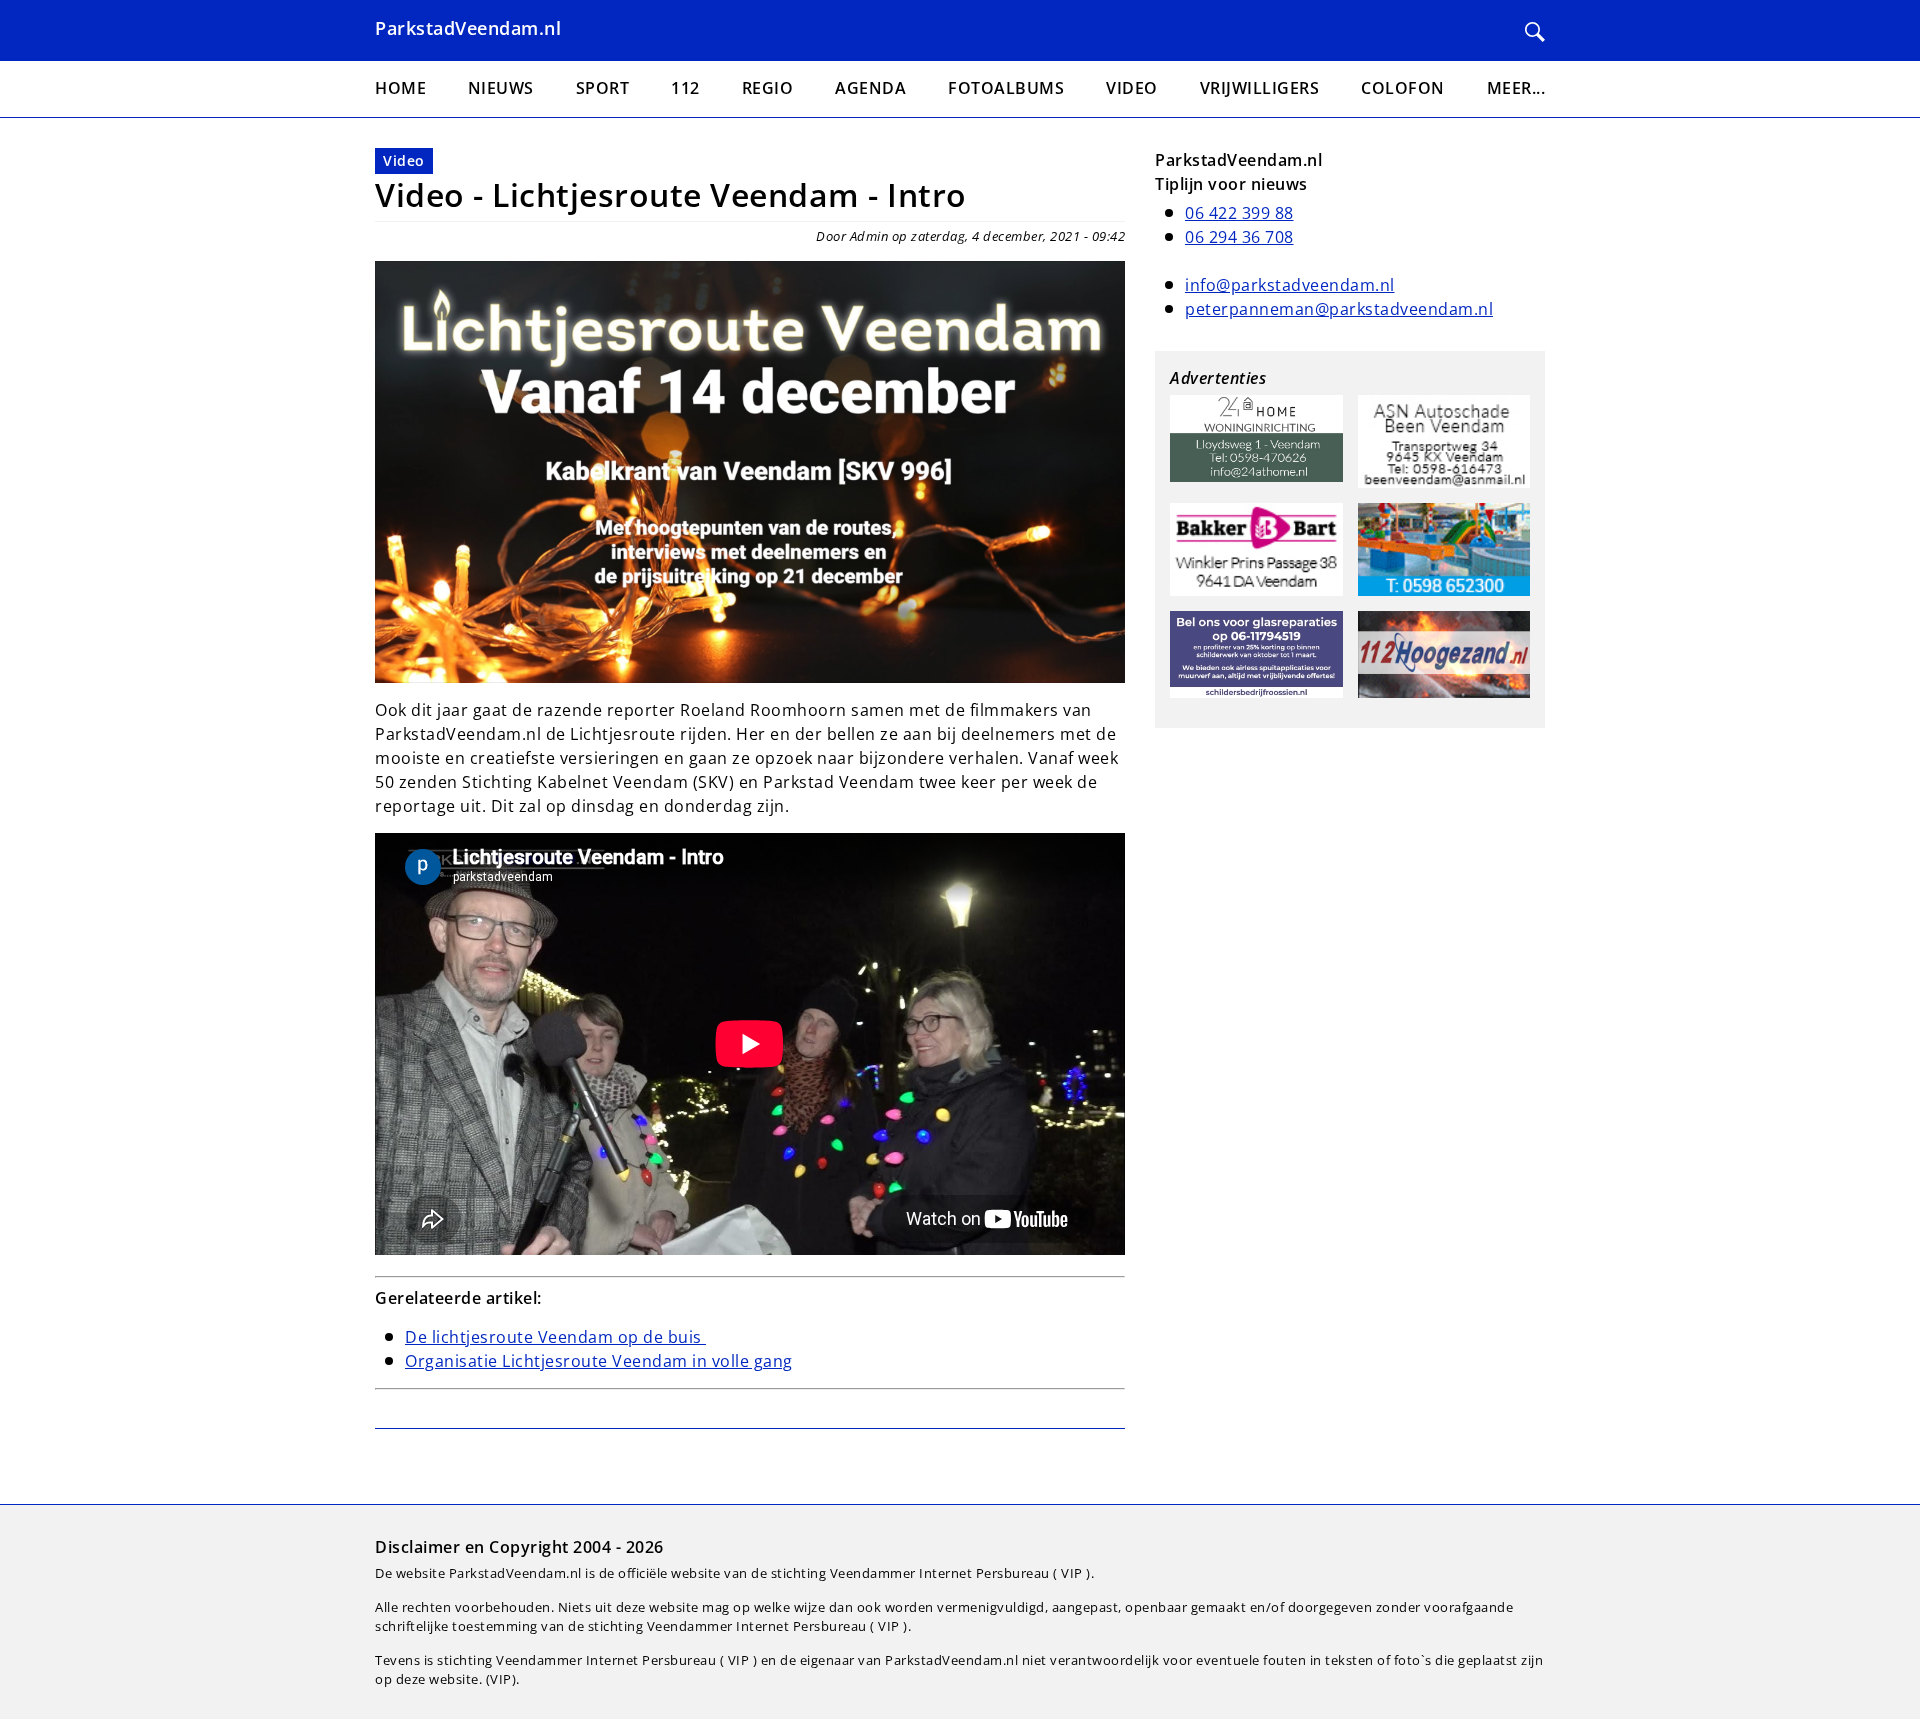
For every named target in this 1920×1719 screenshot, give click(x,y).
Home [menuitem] (400, 88)
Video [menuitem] (1132, 88)
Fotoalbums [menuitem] (1006, 88)
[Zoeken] (1535, 32)
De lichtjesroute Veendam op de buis (555, 1337)
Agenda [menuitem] (870, 88)
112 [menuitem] (685, 88)
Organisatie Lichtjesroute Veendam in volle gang (599, 1361)
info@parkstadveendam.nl (1290, 285)
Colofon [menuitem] (1403, 88)
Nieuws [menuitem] (501, 88)
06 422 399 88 (1239, 213)
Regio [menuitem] (768, 88)
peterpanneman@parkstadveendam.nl (1339, 309)
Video (404, 160)
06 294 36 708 (1239, 237)
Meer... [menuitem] (1516, 88)
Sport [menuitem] (603, 88)
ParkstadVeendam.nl (468, 28)
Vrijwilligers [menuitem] (1260, 88)
